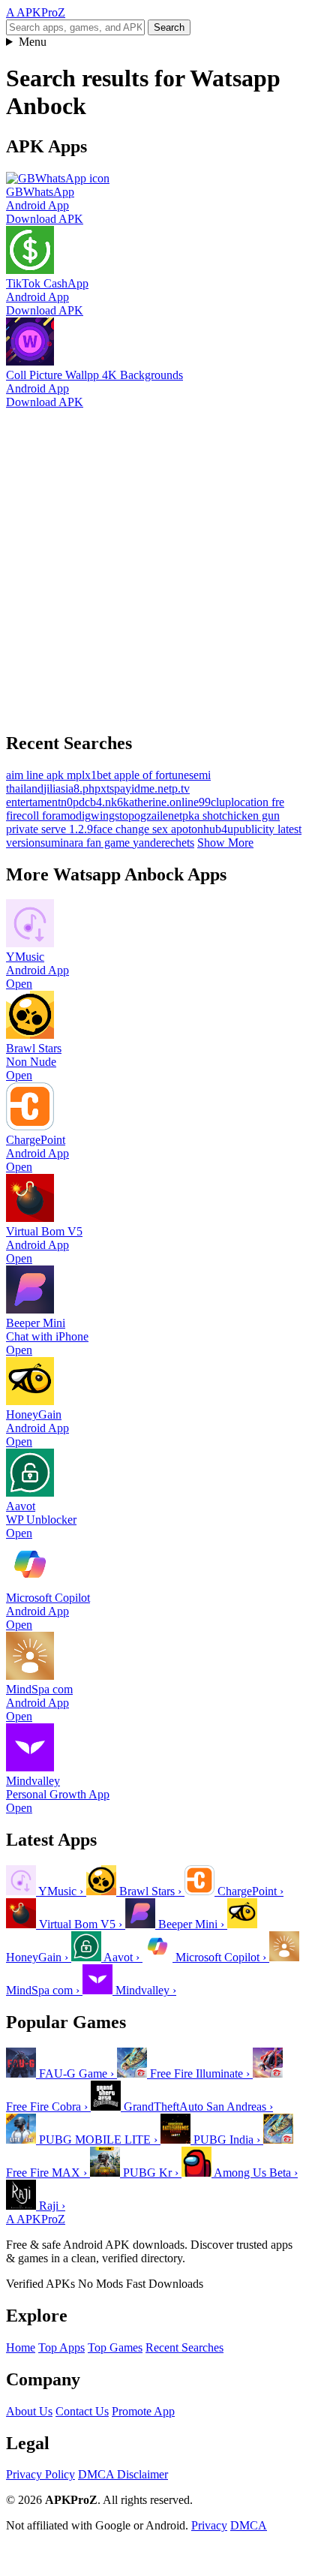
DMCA (249, 2525)
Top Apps (61, 2347)
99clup (215, 802)
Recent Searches (184, 2347)
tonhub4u (211, 829)
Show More (225, 843)
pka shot (202, 816)
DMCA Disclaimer (123, 2474)
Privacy (209, 2525)
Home (21, 2347)
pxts (104, 788)
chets (182, 843)
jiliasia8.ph (69, 788)
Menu (33, 42)
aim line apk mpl (45, 775)
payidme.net (143, 788)
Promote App (143, 2411)
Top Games (115, 2347)
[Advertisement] (154, 564)
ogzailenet (158, 816)
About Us (29, 2411)
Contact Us (82, 2411)
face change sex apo (141, 829)
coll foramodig (56, 816)
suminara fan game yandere (105, 843)
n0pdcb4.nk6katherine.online (130, 802)
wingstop (112, 816)
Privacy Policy (40, 2474)
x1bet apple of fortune (137, 775)
